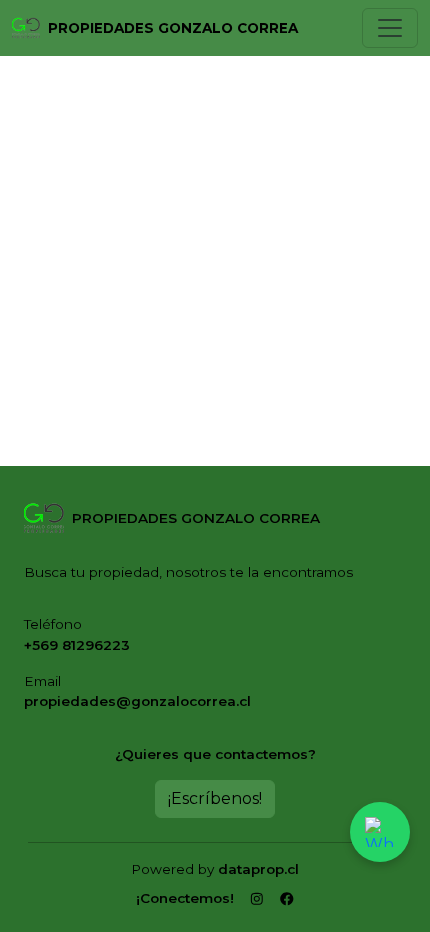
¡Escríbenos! (215, 798)
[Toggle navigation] (390, 28)
